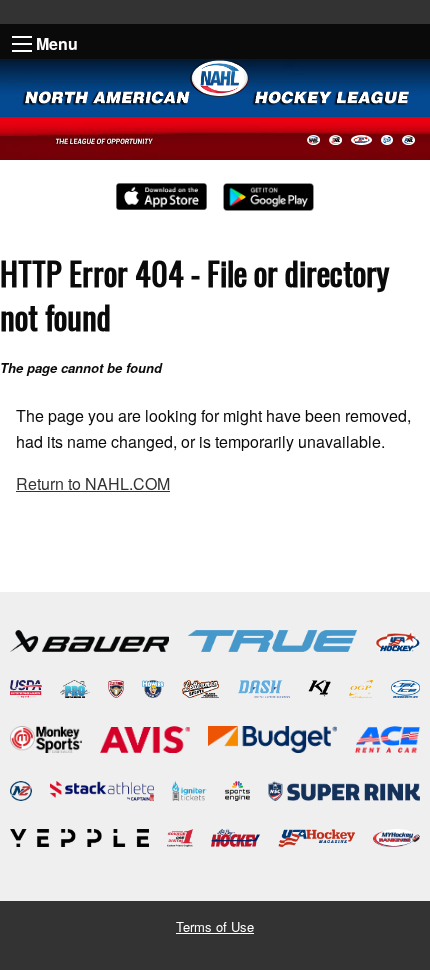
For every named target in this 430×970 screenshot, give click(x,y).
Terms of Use (215, 926)
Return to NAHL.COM (93, 483)
